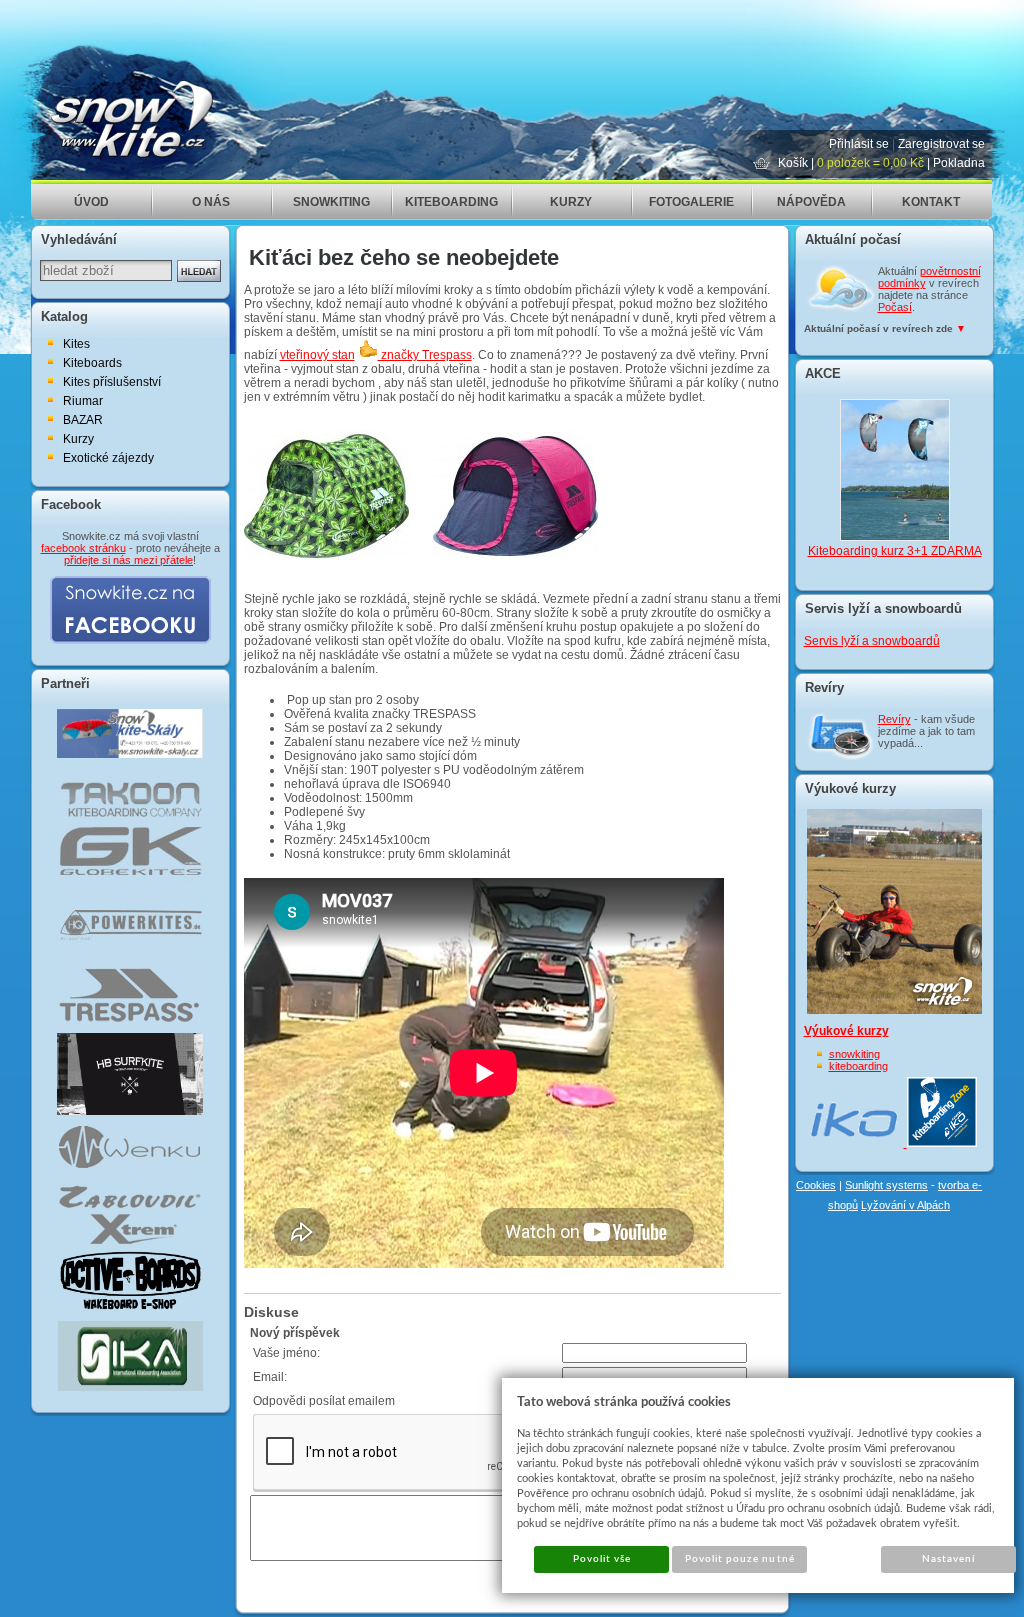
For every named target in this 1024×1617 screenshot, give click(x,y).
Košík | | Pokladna (881, 163)
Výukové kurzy (846, 1031)
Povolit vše (602, 1559)
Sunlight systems (886, 1185)
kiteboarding (858, 1066)
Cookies (816, 1185)
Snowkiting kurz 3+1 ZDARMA (895, 528)
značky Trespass (425, 355)
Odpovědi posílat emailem (324, 1401)
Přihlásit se (859, 144)
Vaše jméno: (286, 1353)
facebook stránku (83, 548)
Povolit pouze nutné (740, 1559)
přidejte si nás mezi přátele (128, 560)
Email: (270, 1377)
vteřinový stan (317, 355)
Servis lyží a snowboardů (872, 641)
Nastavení (948, 1559)
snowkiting (854, 1054)
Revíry (894, 719)
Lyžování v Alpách (905, 1205)
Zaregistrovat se (941, 144)
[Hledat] (199, 271)
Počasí (895, 307)
